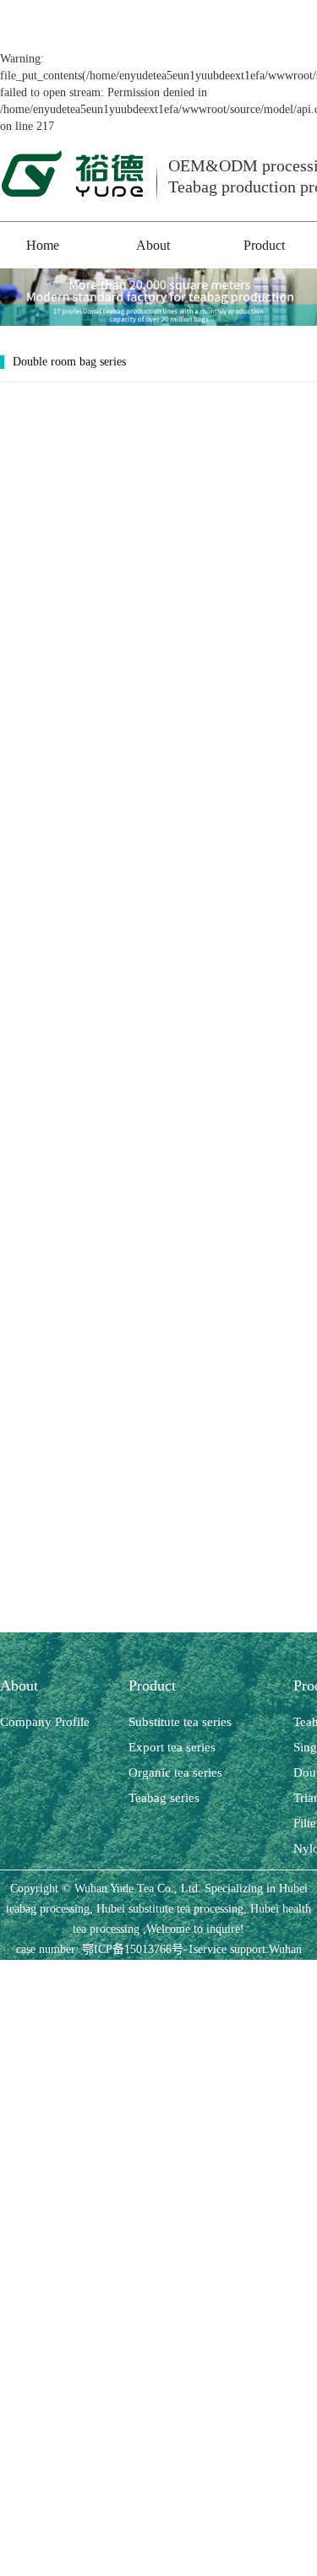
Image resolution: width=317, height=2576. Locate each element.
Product (264, 245)
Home (43, 245)
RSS (187, 1970)
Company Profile (45, 1722)
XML (220, 1970)
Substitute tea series (180, 1722)
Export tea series (172, 1747)
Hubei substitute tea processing (168, 1909)
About (153, 245)
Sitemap (150, 1970)
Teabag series (164, 1798)
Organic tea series (175, 1772)
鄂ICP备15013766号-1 (138, 1949)
